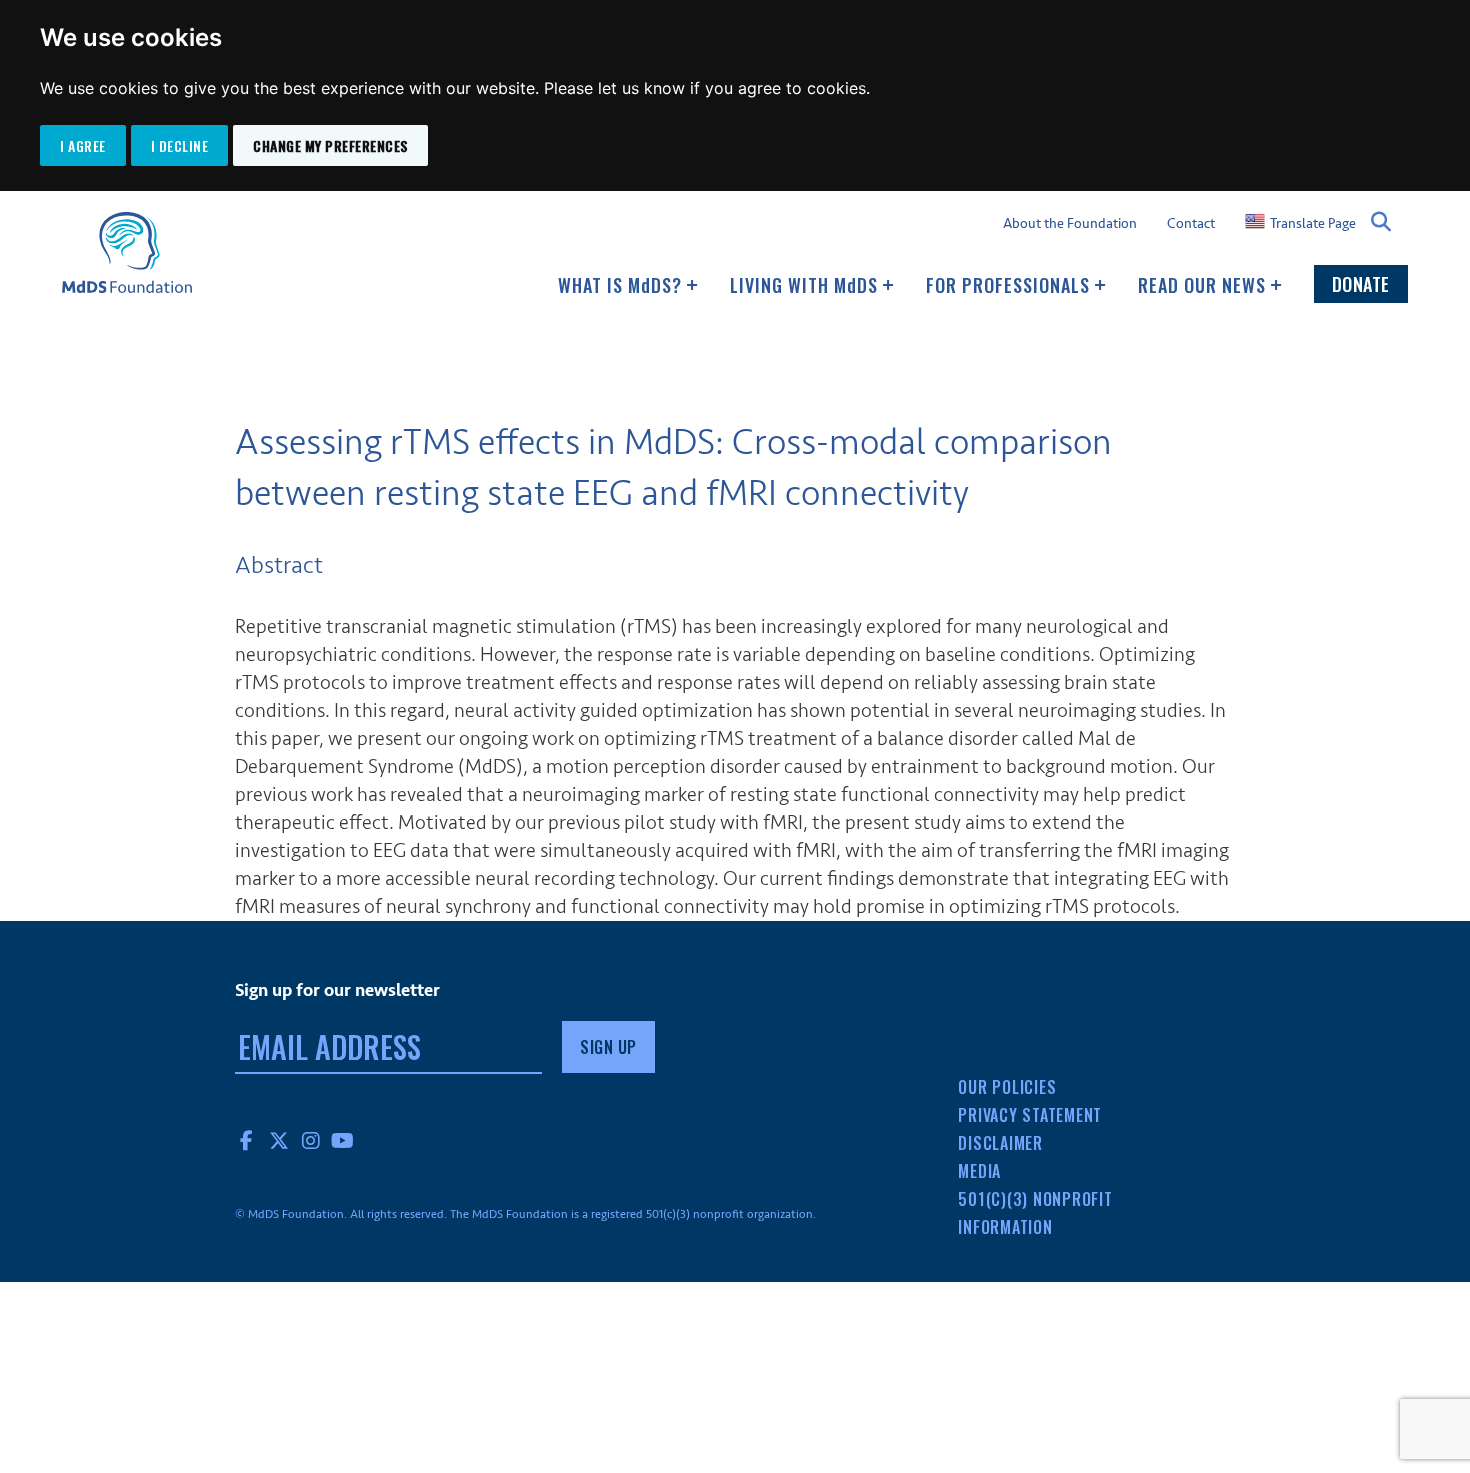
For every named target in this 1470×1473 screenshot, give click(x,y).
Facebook (247, 1140)
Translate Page (1313, 223)
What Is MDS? (622, 285)
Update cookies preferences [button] (112, 1467)
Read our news (1204, 285)
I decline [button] (180, 145)
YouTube (343, 1140)
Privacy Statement (1030, 1115)
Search (1382, 222)
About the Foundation (1070, 224)
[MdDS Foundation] (127, 252)
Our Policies (1007, 1087)
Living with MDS (806, 285)
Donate (1361, 284)
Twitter (279, 1140)
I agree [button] (83, 145)
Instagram (311, 1140)
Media (979, 1171)
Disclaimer (1000, 1143)
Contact (1191, 224)
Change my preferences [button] (330, 145)
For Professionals (1010, 285)
